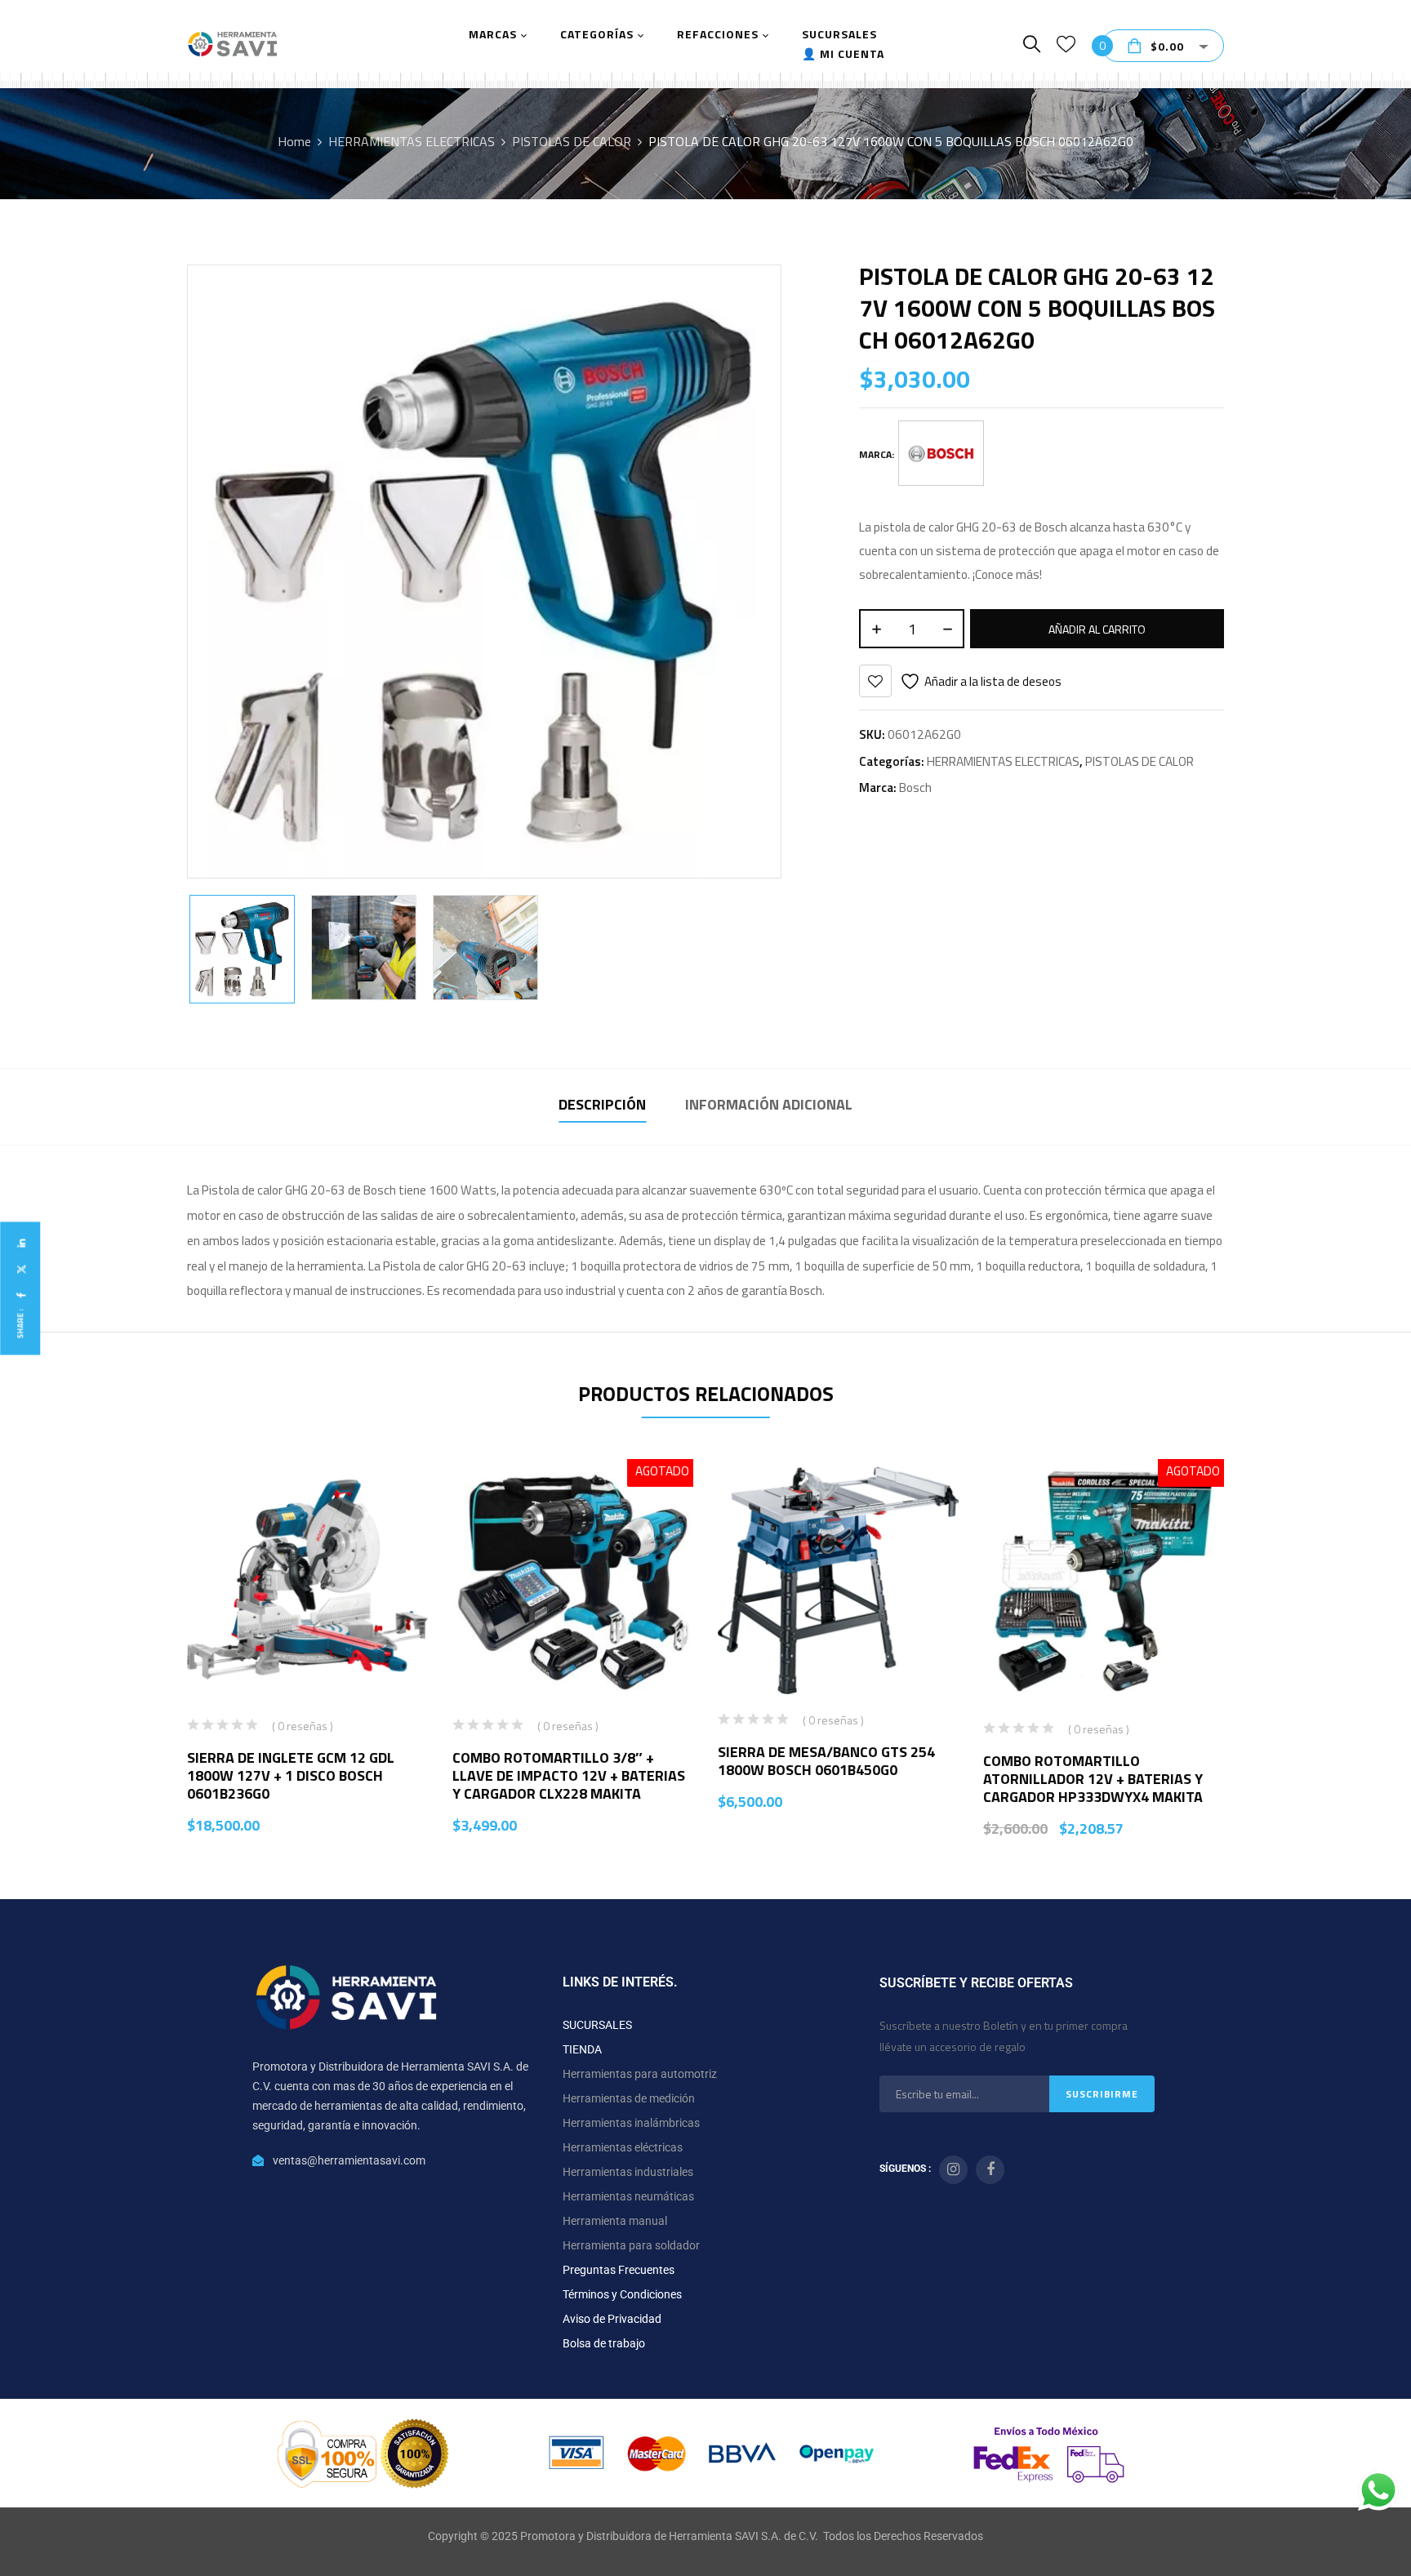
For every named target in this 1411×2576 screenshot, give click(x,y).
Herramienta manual (615, 2221)
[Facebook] (20, 1295)
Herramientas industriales (628, 2172)
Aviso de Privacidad (612, 2319)
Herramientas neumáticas (628, 2196)
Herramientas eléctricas (623, 2147)
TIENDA (582, 2049)
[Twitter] (20, 1269)
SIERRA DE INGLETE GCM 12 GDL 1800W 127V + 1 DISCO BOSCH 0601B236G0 (291, 1775)
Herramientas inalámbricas (631, 2123)
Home (294, 141)
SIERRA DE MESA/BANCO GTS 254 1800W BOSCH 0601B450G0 (826, 1761)
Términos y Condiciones (622, 2294)
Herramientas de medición (629, 2098)
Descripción (602, 1104)
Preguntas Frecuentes (619, 2270)
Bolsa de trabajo (604, 2343)
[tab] (602, 1107)
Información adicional (769, 1104)
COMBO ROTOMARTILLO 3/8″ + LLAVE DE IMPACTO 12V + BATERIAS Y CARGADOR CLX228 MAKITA (569, 1775)
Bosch (915, 787)
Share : (20, 1323)
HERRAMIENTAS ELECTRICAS (412, 141)
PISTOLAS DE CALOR (572, 141)
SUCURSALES (597, 2025)
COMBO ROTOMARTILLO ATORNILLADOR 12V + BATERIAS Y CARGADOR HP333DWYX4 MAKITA (1093, 1779)
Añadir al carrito (1097, 629)
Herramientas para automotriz (640, 2074)
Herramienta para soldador (631, 2245)
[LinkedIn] (20, 1243)
